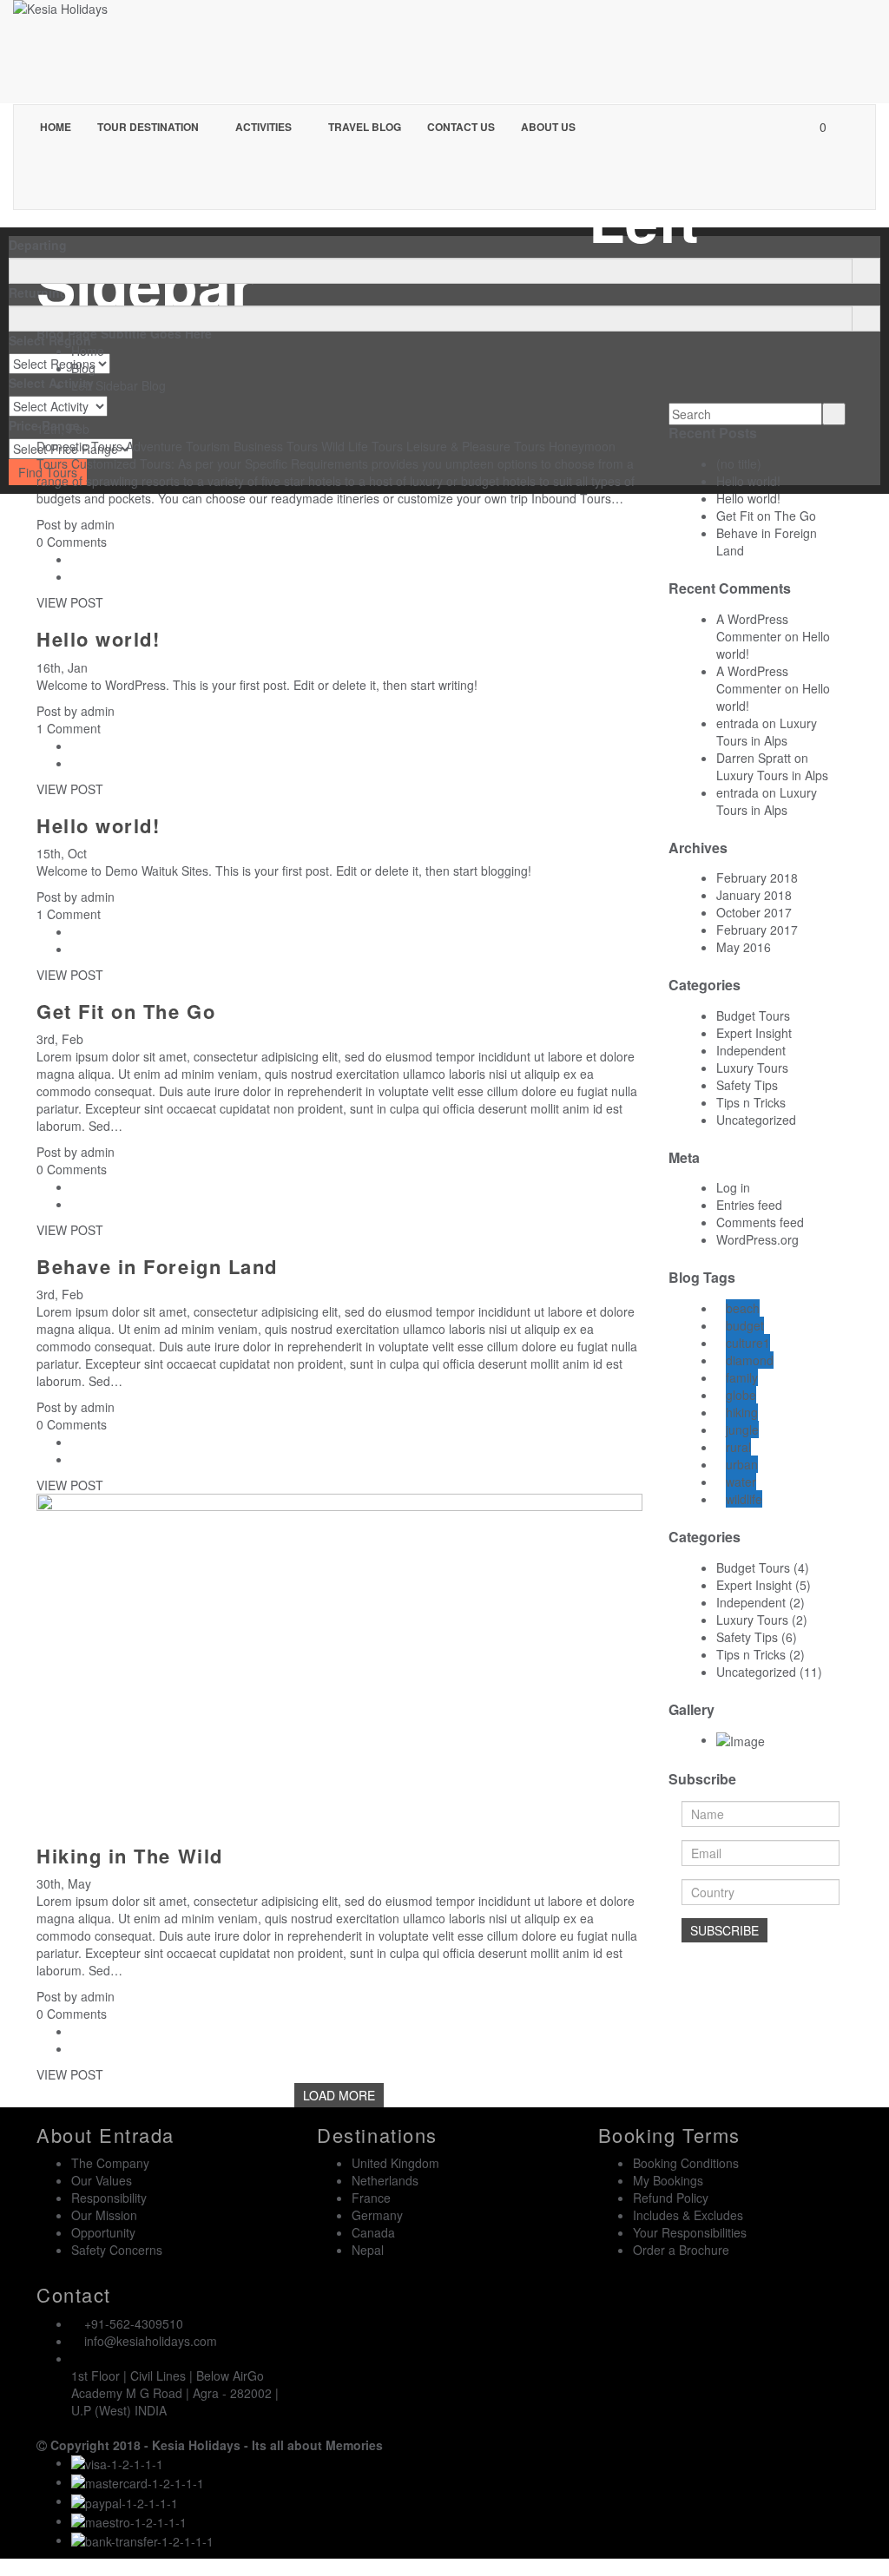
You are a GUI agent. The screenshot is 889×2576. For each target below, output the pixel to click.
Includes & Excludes (688, 2215)
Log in (733, 1187)
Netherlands (385, 2180)
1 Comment (69, 728)
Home (56, 127)
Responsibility (109, 2198)
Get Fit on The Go (126, 1011)
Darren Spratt (754, 758)
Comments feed (760, 1222)
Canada (373, 2232)
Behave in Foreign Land (157, 1266)
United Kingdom (395, 2163)
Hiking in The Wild (130, 1856)
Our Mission (104, 2215)
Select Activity (51, 383)
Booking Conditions (686, 2163)
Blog (83, 368)
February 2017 (757, 930)
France (371, 2198)
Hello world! (98, 639)
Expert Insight (754, 1033)
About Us (548, 127)
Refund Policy (671, 2198)
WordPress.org (757, 1239)
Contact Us (461, 127)
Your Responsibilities (690, 2232)
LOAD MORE (339, 2095)
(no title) (739, 463)
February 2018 (757, 877)
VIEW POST (70, 602)
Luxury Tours (752, 1068)
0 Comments (72, 542)
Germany (377, 2215)
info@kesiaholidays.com (151, 2341)
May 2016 (744, 947)
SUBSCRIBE (724, 1930)
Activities (265, 127)
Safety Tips (747, 1085)
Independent (751, 1050)
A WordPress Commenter (752, 628)
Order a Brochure (681, 2250)
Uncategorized (756, 1120)
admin (98, 524)
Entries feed (749, 1205)
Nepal (368, 2250)
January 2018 (754, 895)
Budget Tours (753, 1015)
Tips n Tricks (751, 1102)
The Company (110, 2163)
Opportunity (103, 2232)
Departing (38, 245)
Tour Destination (149, 127)
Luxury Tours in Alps (767, 732)
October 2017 (754, 912)
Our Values (102, 2180)
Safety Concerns (117, 2250)
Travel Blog (365, 127)
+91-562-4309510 (134, 2323)
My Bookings (668, 2180)
